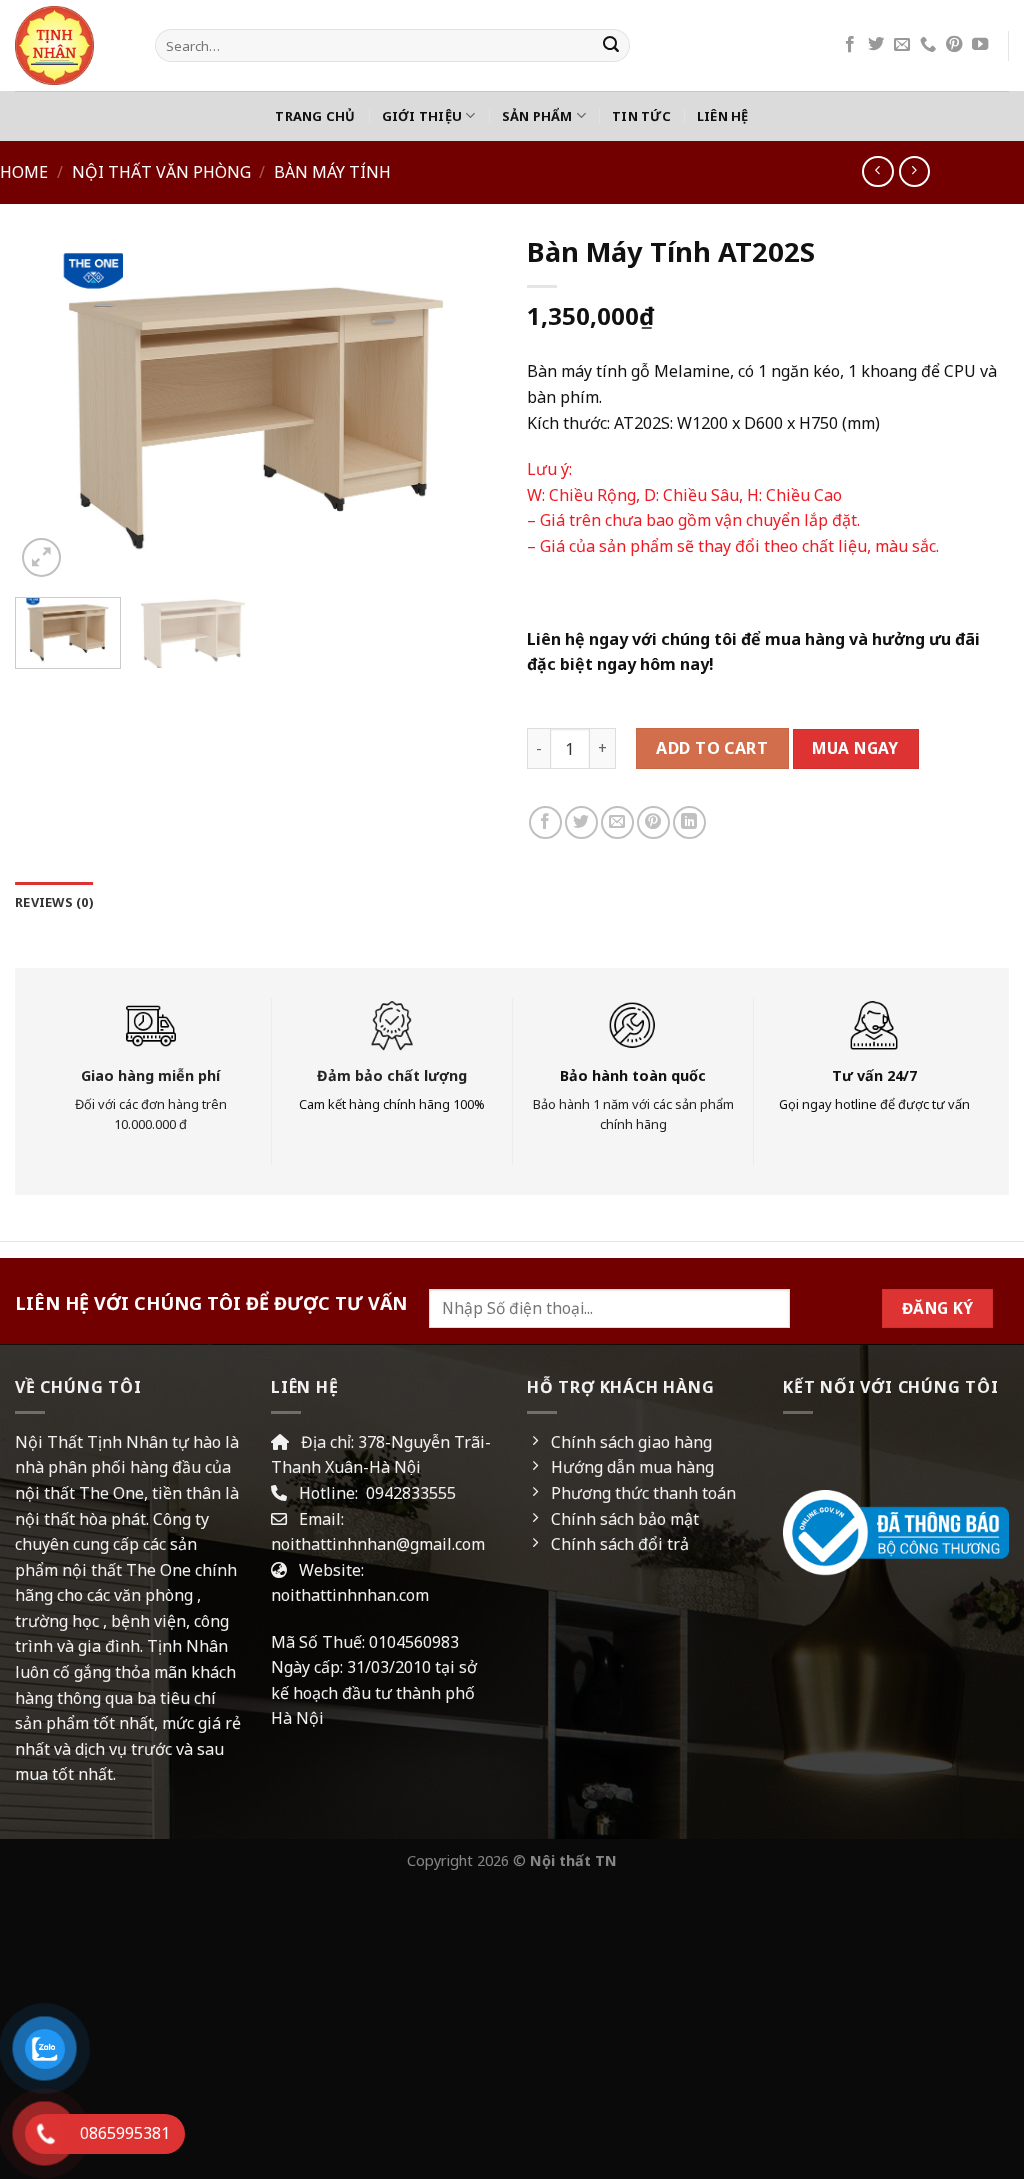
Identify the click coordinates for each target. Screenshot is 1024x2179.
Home (24, 172)
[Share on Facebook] (545, 822)
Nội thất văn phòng (161, 172)
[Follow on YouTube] (980, 45)
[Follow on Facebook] (850, 45)
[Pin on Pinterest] (653, 822)
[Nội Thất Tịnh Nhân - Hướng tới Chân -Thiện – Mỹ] (70, 45)
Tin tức (641, 116)
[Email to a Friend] (617, 822)
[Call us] (928, 45)
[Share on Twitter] (581, 822)
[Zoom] (41, 557)
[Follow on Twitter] (876, 45)
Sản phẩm (537, 116)
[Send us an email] (902, 45)
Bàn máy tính (332, 172)
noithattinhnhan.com (350, 1595)
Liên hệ (723, 116)
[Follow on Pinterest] (954, 45)
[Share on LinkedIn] (689, 822)
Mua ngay (855, 748)
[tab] (54, 902)
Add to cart (712, 748)
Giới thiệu (422, 116)
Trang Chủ (315, 116)
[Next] (462, 408)
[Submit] (611, 46)
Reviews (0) (54, 902)
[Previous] (50, 408)
